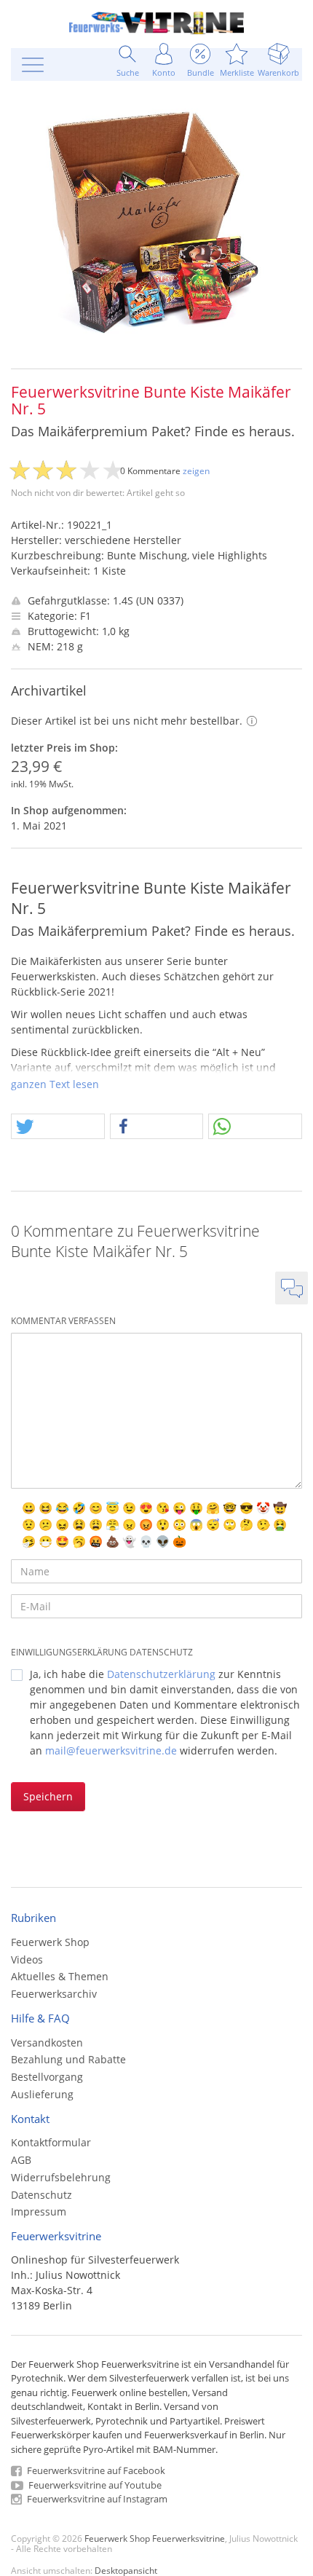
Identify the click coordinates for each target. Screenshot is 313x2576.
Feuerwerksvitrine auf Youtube (94, 2485)
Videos (27, 1959)
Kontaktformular (51, 2142)
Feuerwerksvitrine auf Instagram (96, 2499)
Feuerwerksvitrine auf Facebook (95, 2470)
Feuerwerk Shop (50, 1942)
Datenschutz (41, 2195)
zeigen (196, 471)
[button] (58, 1127)
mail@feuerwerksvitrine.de (111, 1750)
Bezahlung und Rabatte (68, 2059)
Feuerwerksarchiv (54, 1994)
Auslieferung (42, 2094)
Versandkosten (47, 2043)
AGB (21, 2160)
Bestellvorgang (47, 2077)
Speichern (48, 1796)
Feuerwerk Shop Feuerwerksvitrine (155, 2538)
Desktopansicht (126, 2570)
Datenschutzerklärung (161, 1674)
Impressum (39, 2211)
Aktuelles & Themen (60, 1976)
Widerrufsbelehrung (61, 2177)
